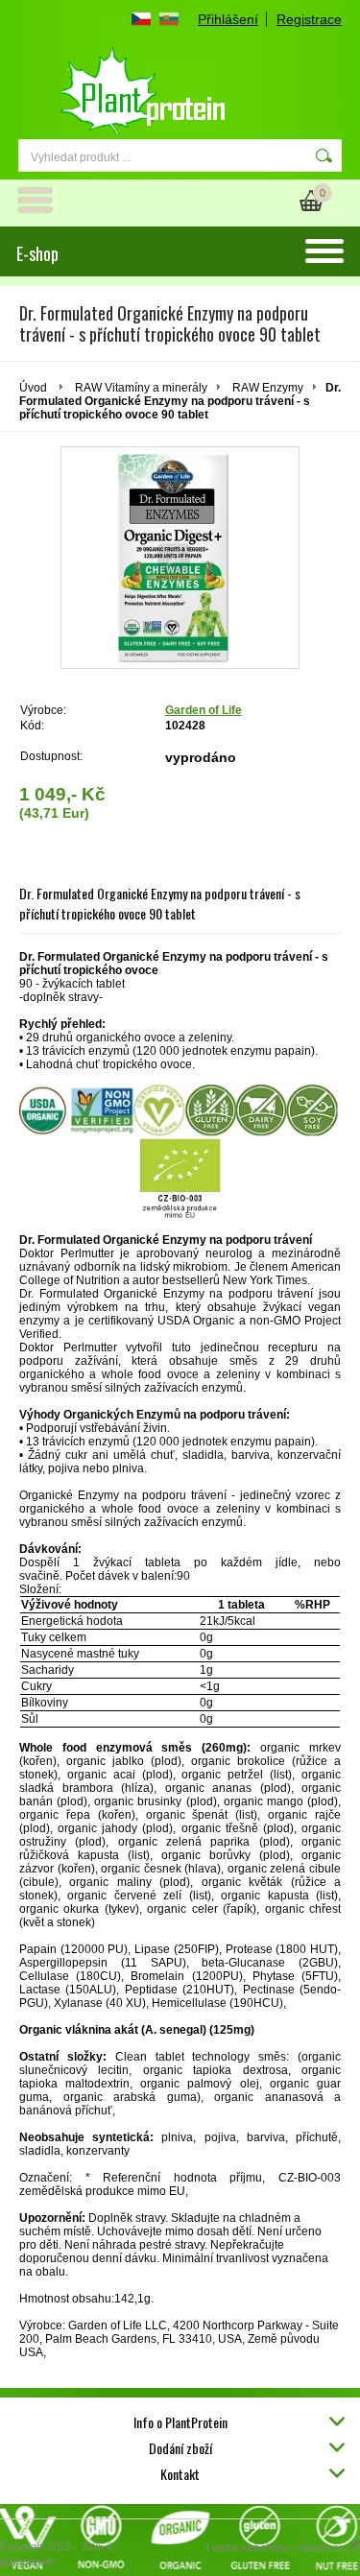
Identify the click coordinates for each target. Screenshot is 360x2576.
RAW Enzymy (268, 388)
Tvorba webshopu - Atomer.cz (276, 2547)
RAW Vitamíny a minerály (141, 388)
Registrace (309, 19)
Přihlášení (228, 19)
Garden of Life (204, 710)
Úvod (33, 388)
